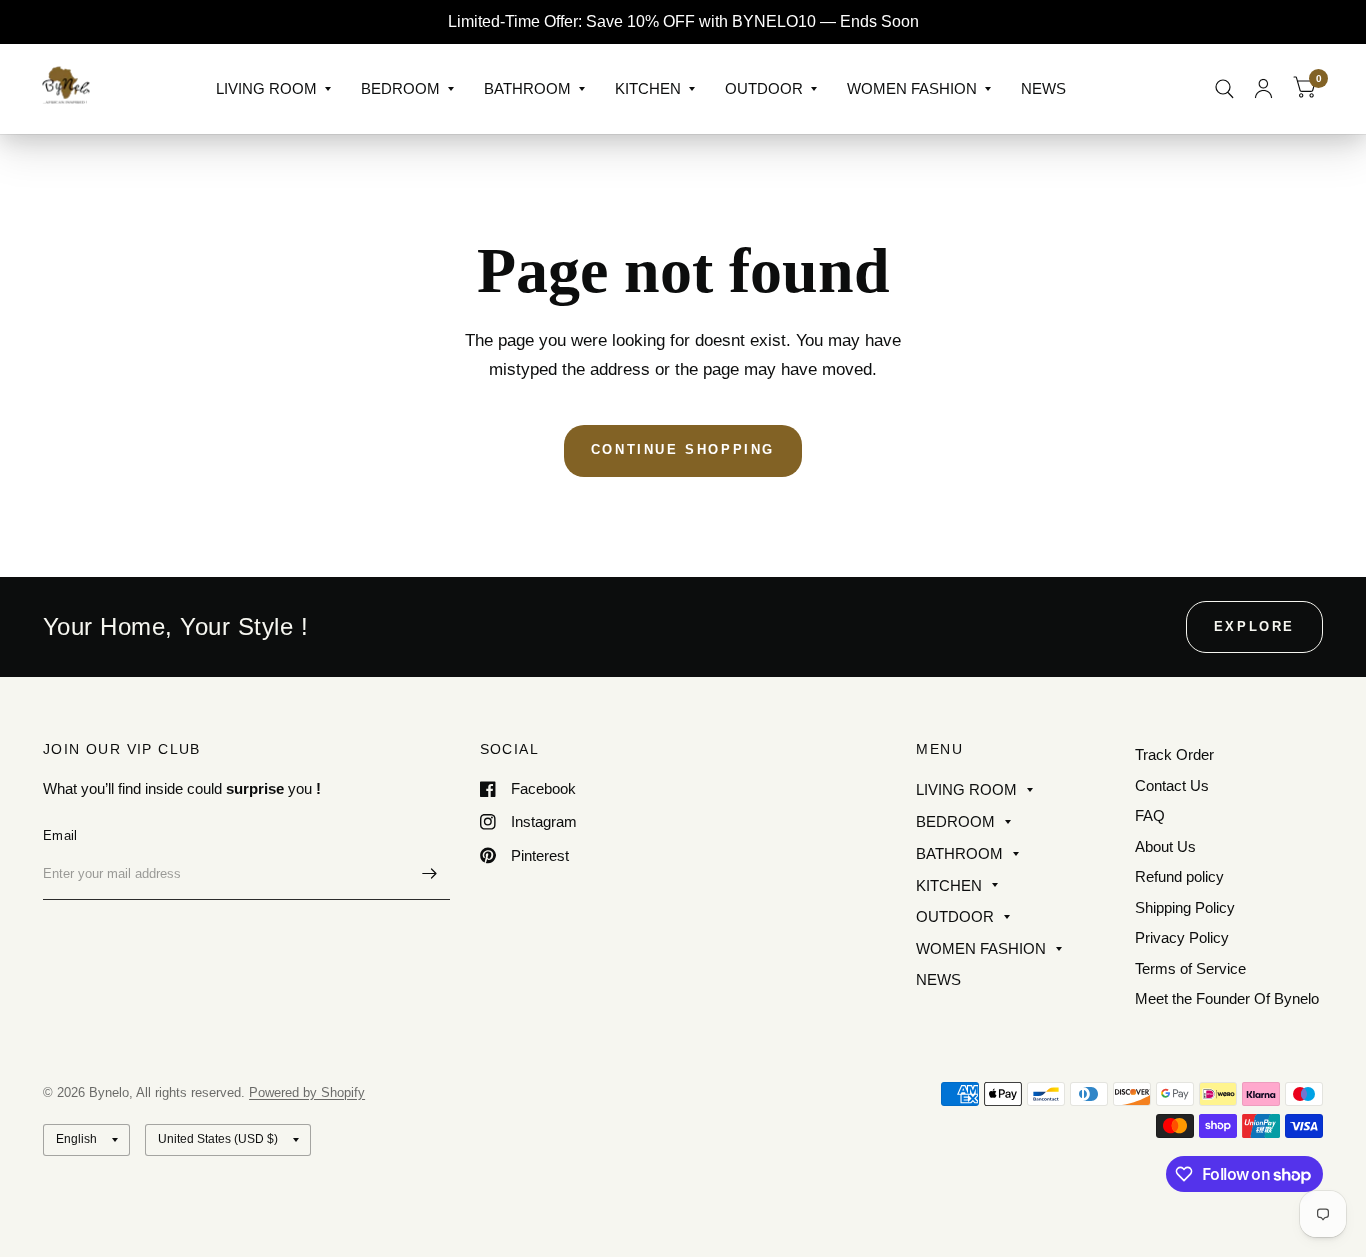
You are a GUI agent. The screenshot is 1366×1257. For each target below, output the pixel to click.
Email (60, 835)
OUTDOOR (764, 88)
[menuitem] (273, 89)
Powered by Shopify (307, 1092)
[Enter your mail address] (430, 874)
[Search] (1224, 88)
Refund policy (1179, 876)
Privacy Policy (1182, 937)
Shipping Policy (1185, 907)
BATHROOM (527, 88)
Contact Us (1172, 785)
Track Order (1174, 754)
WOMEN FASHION (912, 88)
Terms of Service (1190, 968)
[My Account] (1263, 88)
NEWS (1043, 88)
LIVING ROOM (266, 88)
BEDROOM (400, 88)
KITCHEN (648, 88)
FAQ (1150, 815)
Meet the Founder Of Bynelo (1227, 998)
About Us (1165, 846)
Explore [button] (1254, 626)
